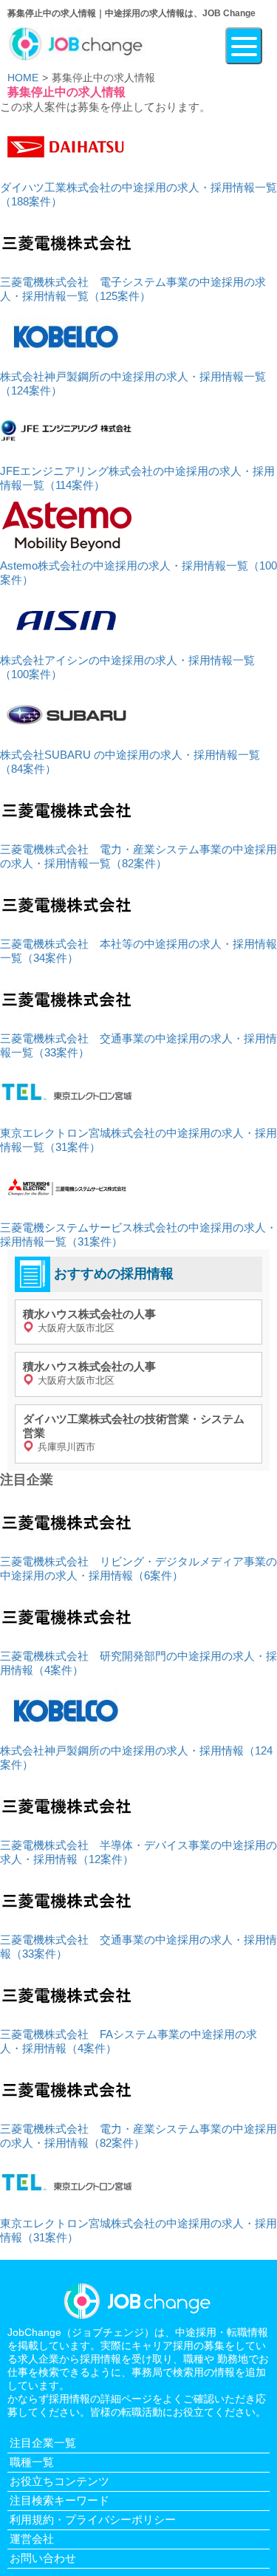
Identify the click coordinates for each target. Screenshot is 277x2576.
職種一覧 (32, 2462)
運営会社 (32, 2539)
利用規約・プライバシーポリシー (93, 2519)
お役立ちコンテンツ (59, 2481)
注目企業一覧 (43, 2443)
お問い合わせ (43, 2558)
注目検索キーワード (59, 2500)
